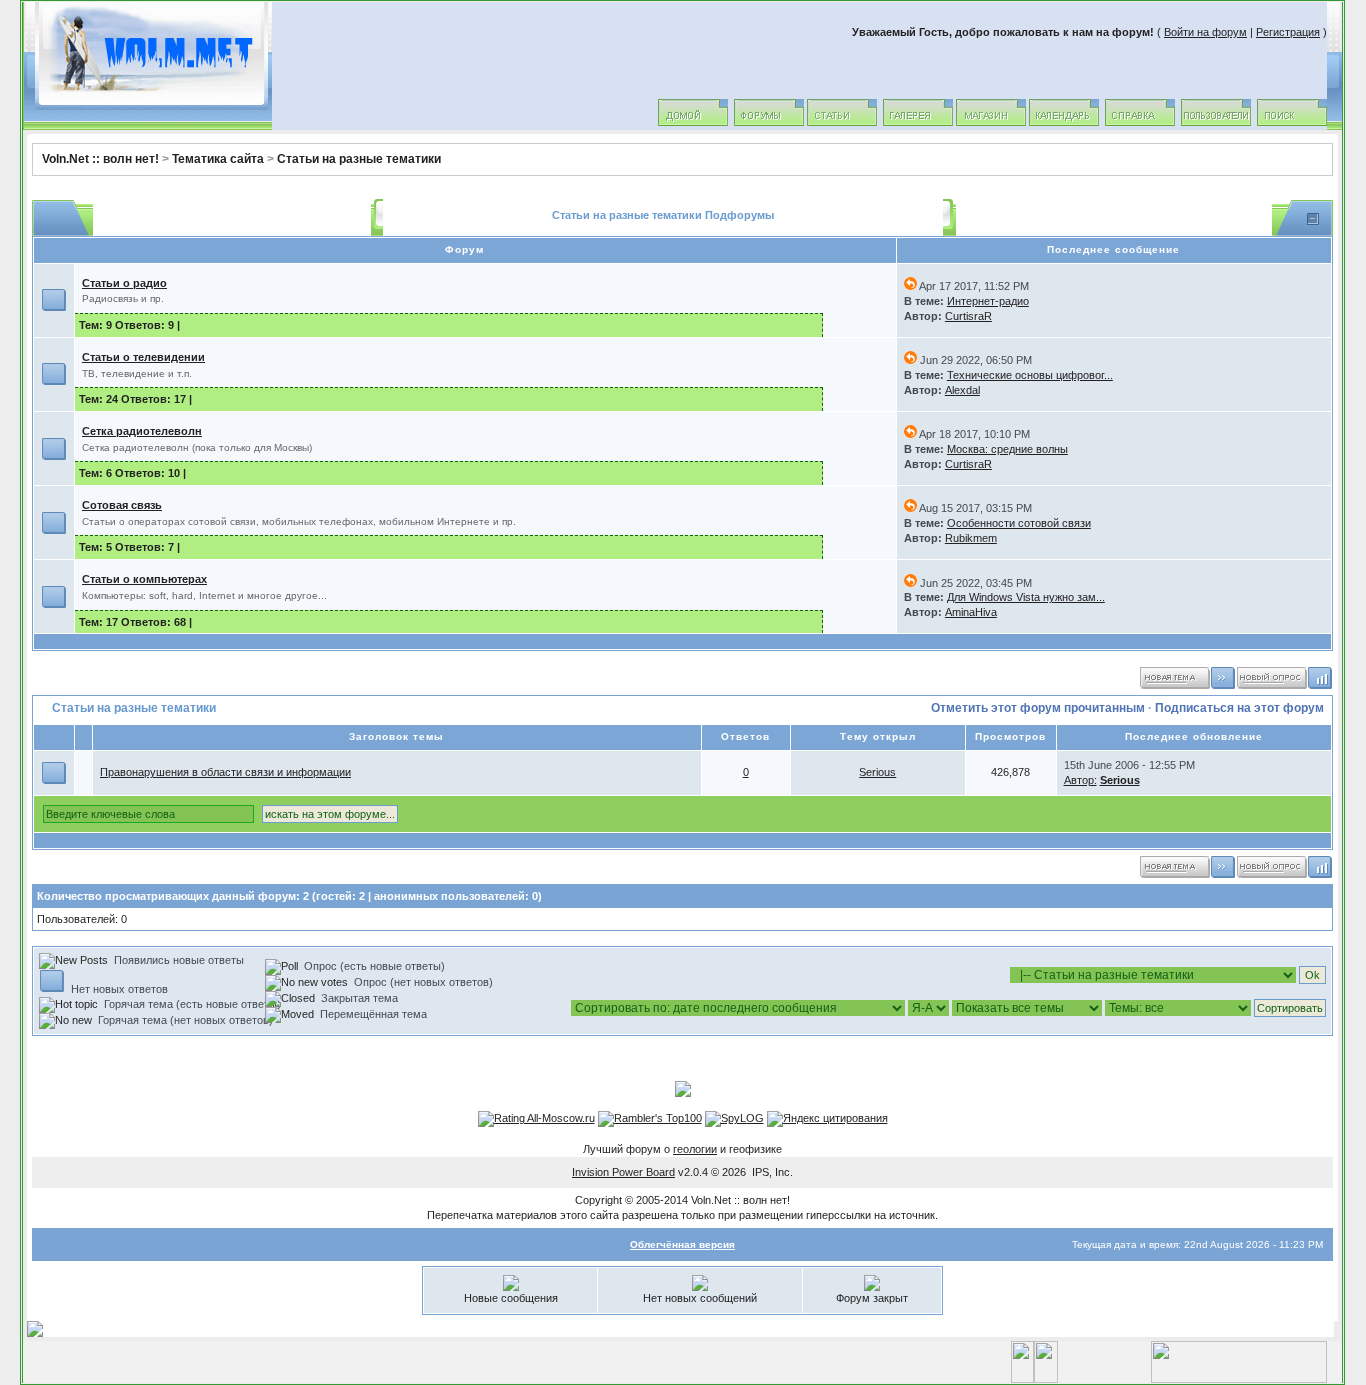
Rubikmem (971, 538)
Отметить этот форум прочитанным (1038, 708)
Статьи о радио (124, 283)
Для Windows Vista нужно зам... (1026, 597)
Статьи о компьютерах (144, 579)
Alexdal (962, 390)
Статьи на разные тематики (359, 159)
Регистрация (1288, 32)
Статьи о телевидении (143, 357)
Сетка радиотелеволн (142, 431)
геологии (695, 1149)
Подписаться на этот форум (1239, 708)
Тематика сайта (218, 159)
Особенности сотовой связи (1019, 523)
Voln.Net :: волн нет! (100, 159)
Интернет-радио (988, 301)
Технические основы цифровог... (1030, 375)
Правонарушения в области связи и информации (225, 772)
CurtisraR (968, 316)
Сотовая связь (122, 505)
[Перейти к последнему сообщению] (910, 286)
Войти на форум (1205, 32)
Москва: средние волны (1007, 449)
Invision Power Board (623, 1172)
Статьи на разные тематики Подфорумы (663, 215)
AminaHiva (971, 612)
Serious (877, 772)
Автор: (1080, 780)
